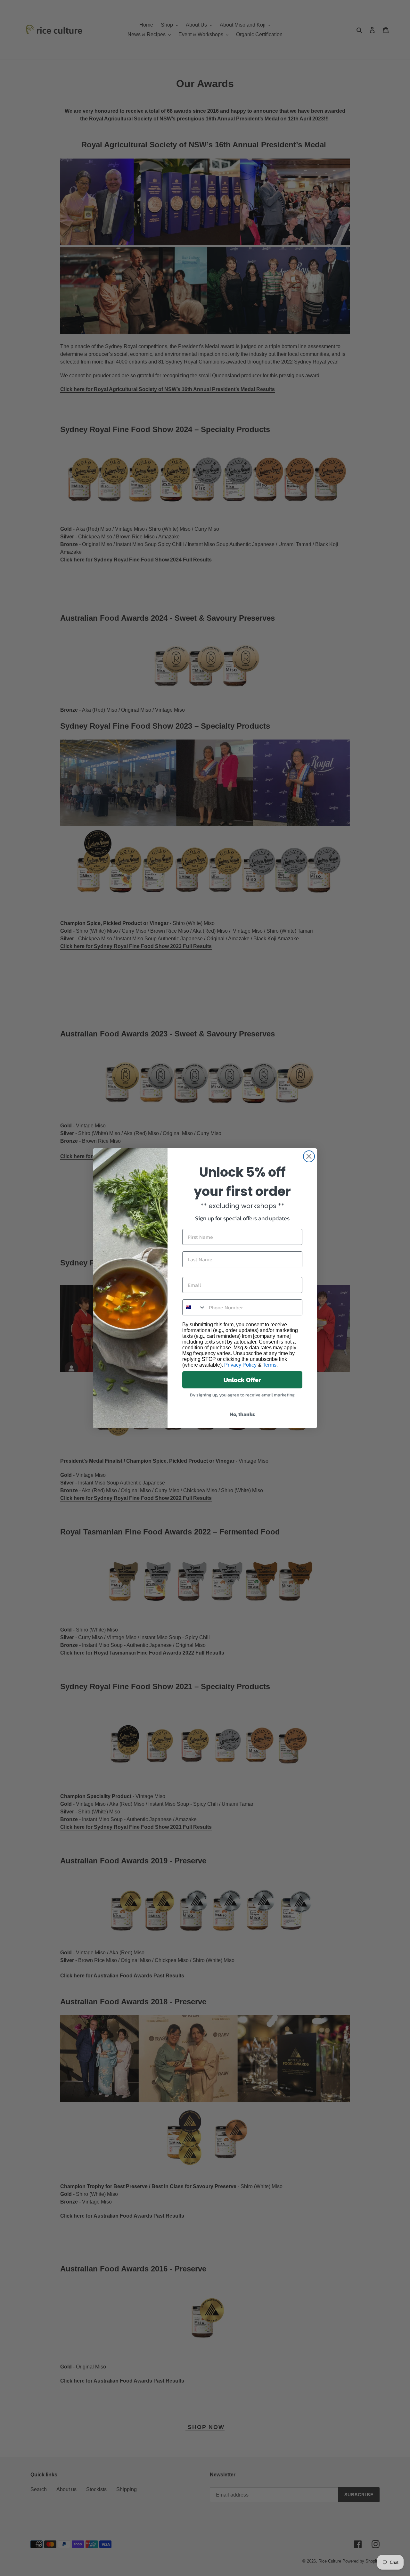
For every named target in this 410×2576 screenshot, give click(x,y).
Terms (270, 1365)
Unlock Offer (242, 1380)
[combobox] (194, 1307)
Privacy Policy (240, 1365)
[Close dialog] (309, 1156)
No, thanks (242, 1414)
